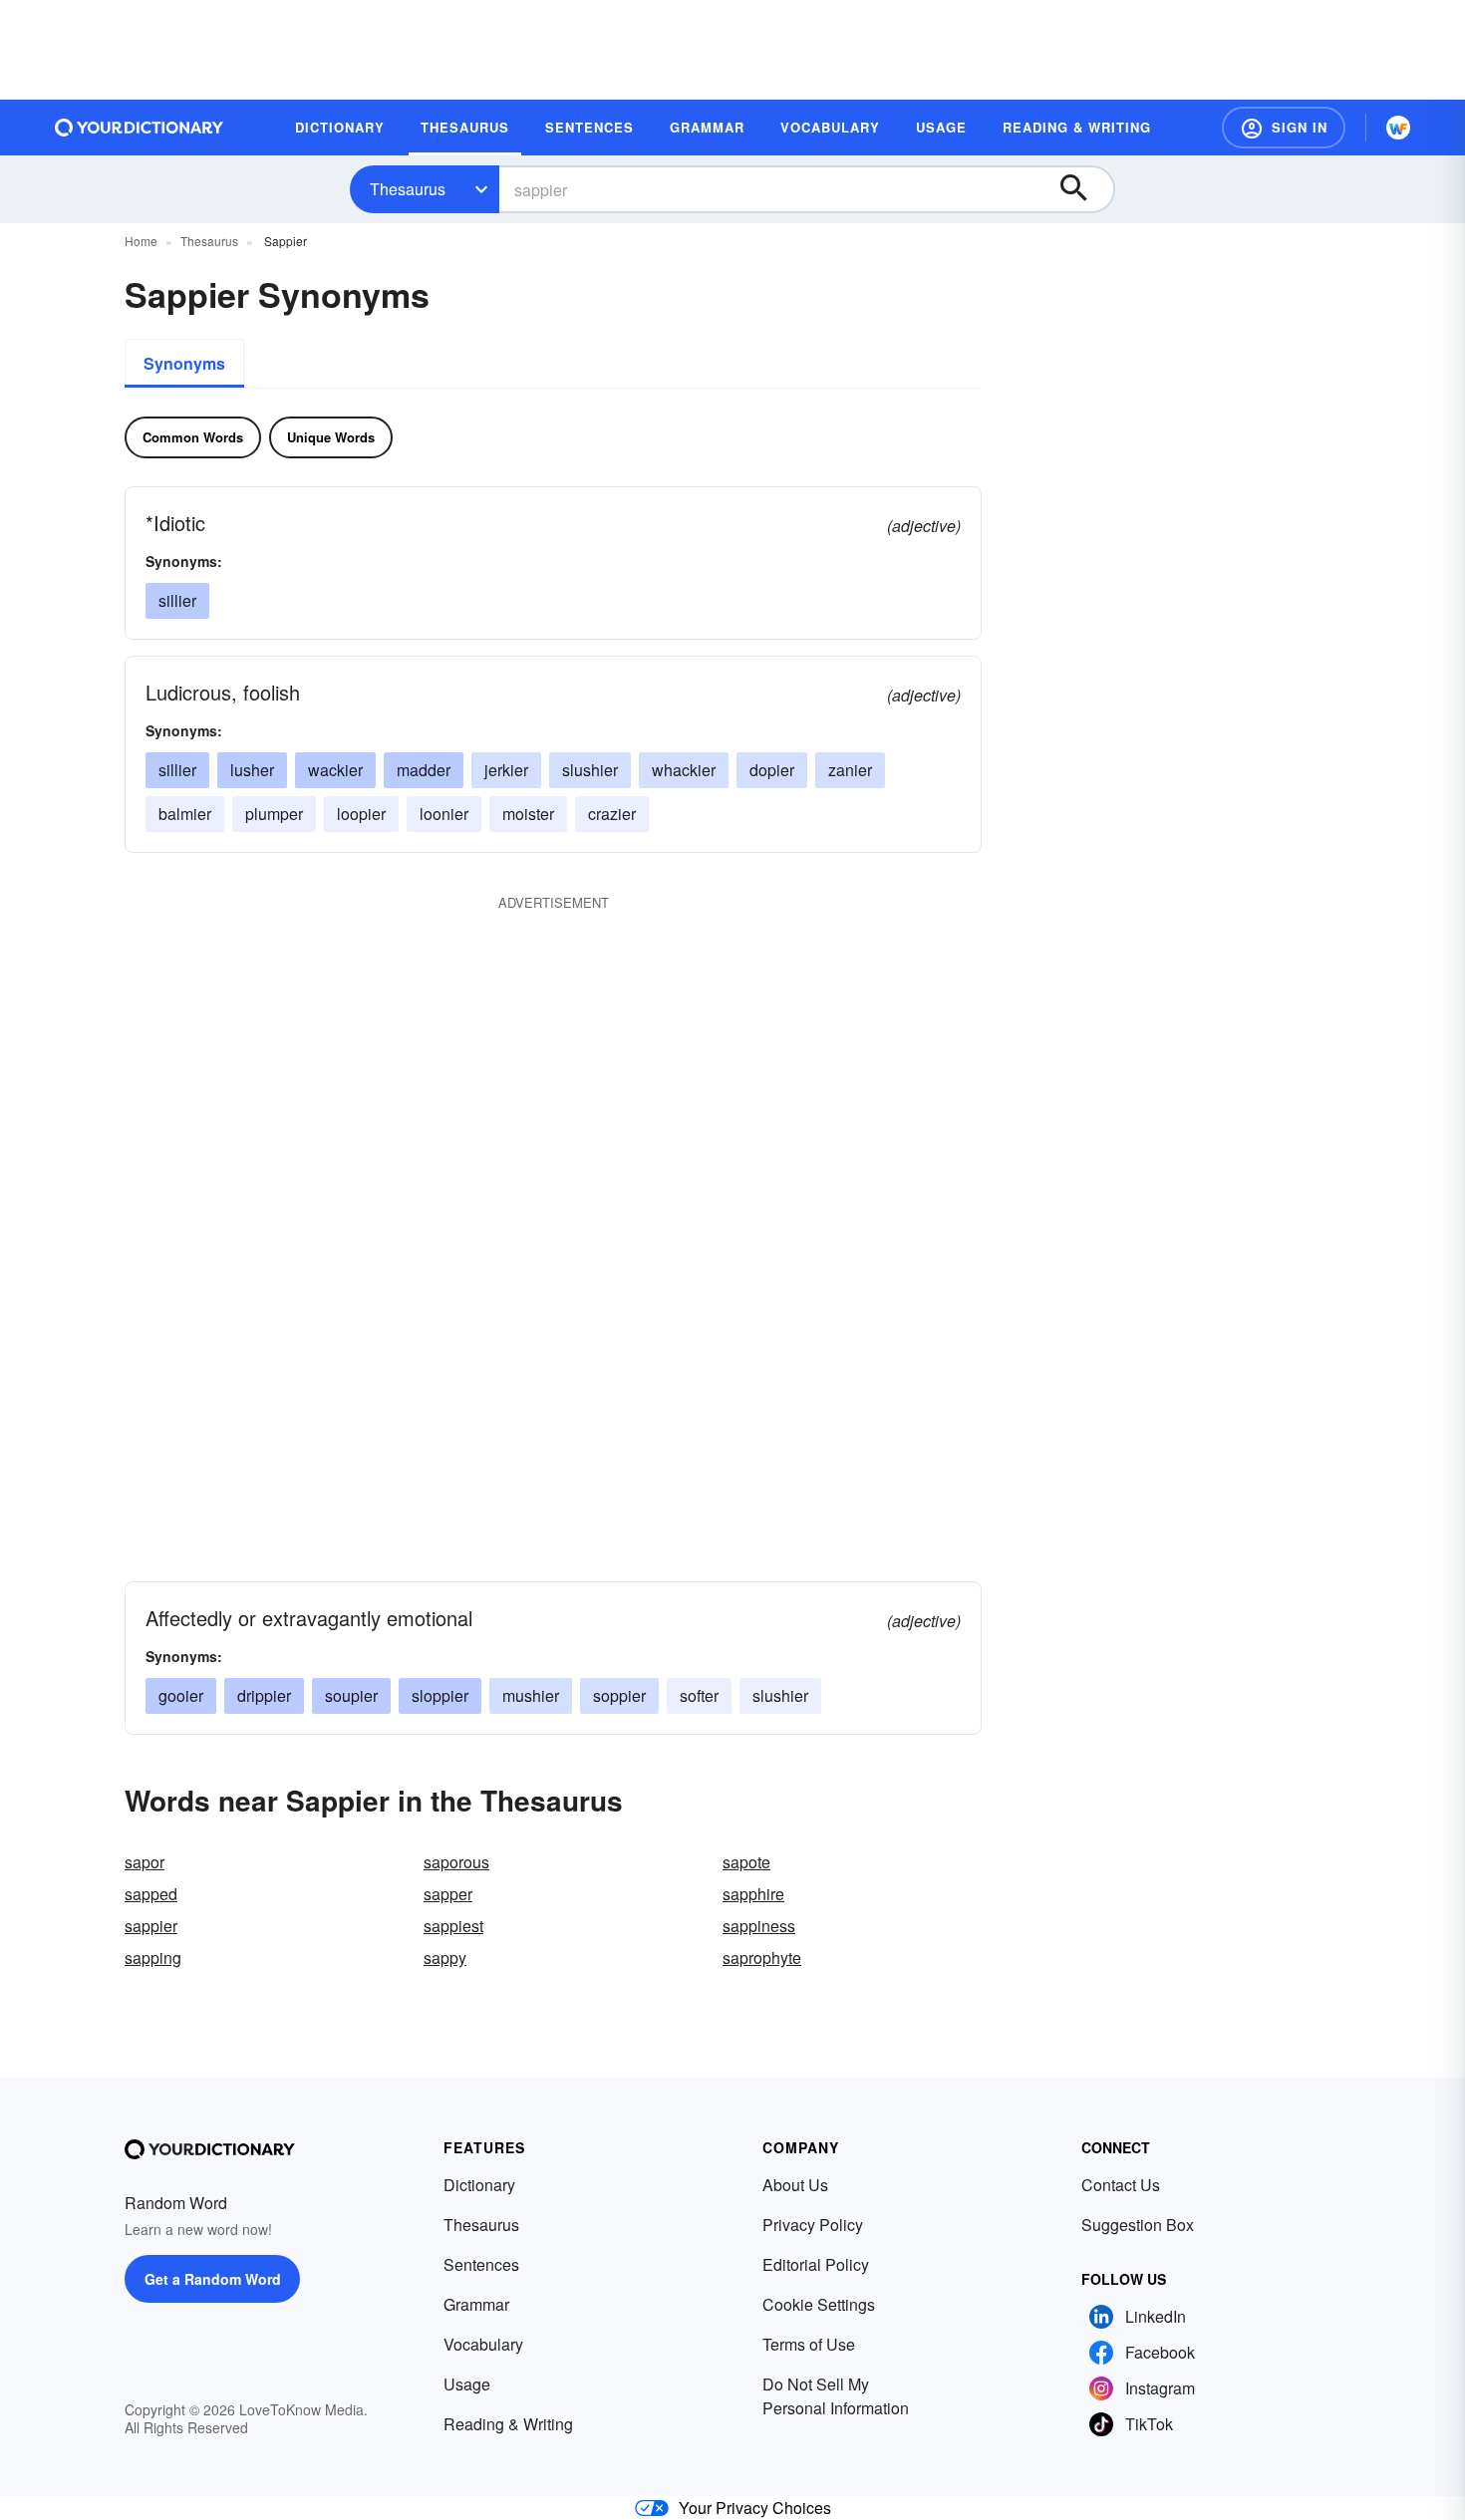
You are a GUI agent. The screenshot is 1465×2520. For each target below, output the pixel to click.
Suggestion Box (1138, 2225)
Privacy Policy (813, 2225)
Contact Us (1121, 2185)
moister (528, 814)
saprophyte (762, 1958)
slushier (590, 770)
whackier (684, 770)
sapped (151, 1894)
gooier (181, 1695)
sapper (448, 1894)
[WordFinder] (1398, 128)
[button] (1284, 128)
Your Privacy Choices (755, 2508)
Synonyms (184, 363)
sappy (445, 1958)
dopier (772, 770)
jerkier (506, 770)
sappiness (759, 1926)
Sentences (481, 2264)
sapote (746, 1862)
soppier (619, 1695)
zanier (850, 770)
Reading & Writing (508, 2424)
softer (699, 1695)
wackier (335, 770)
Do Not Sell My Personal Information (836, 2396)
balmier (185, 814)
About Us (795, 2185)
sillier (177, 600)
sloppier (440, 1695)
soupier (351, 1695)
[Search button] (1083, 189)
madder (424, 770)
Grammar (476, 2304)
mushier (531, 1695)
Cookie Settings (819, 2304)
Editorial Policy (816, 2264)
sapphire (753, 1894)
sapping (153, 1958)
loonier (444, 814)
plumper (274, 814)
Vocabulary (483, 2344)
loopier (361, 814)
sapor (145, 1862)
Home (141, 241)
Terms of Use (809, 2344)
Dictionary (479, 2185)
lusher (252, 770)
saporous (456, 1862)
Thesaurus (408, 189)
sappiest (453, 1926)
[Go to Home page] (140, 128)
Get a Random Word (213, 2279)
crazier (612, 814)
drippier (264, 1695)
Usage (467, 2384)
